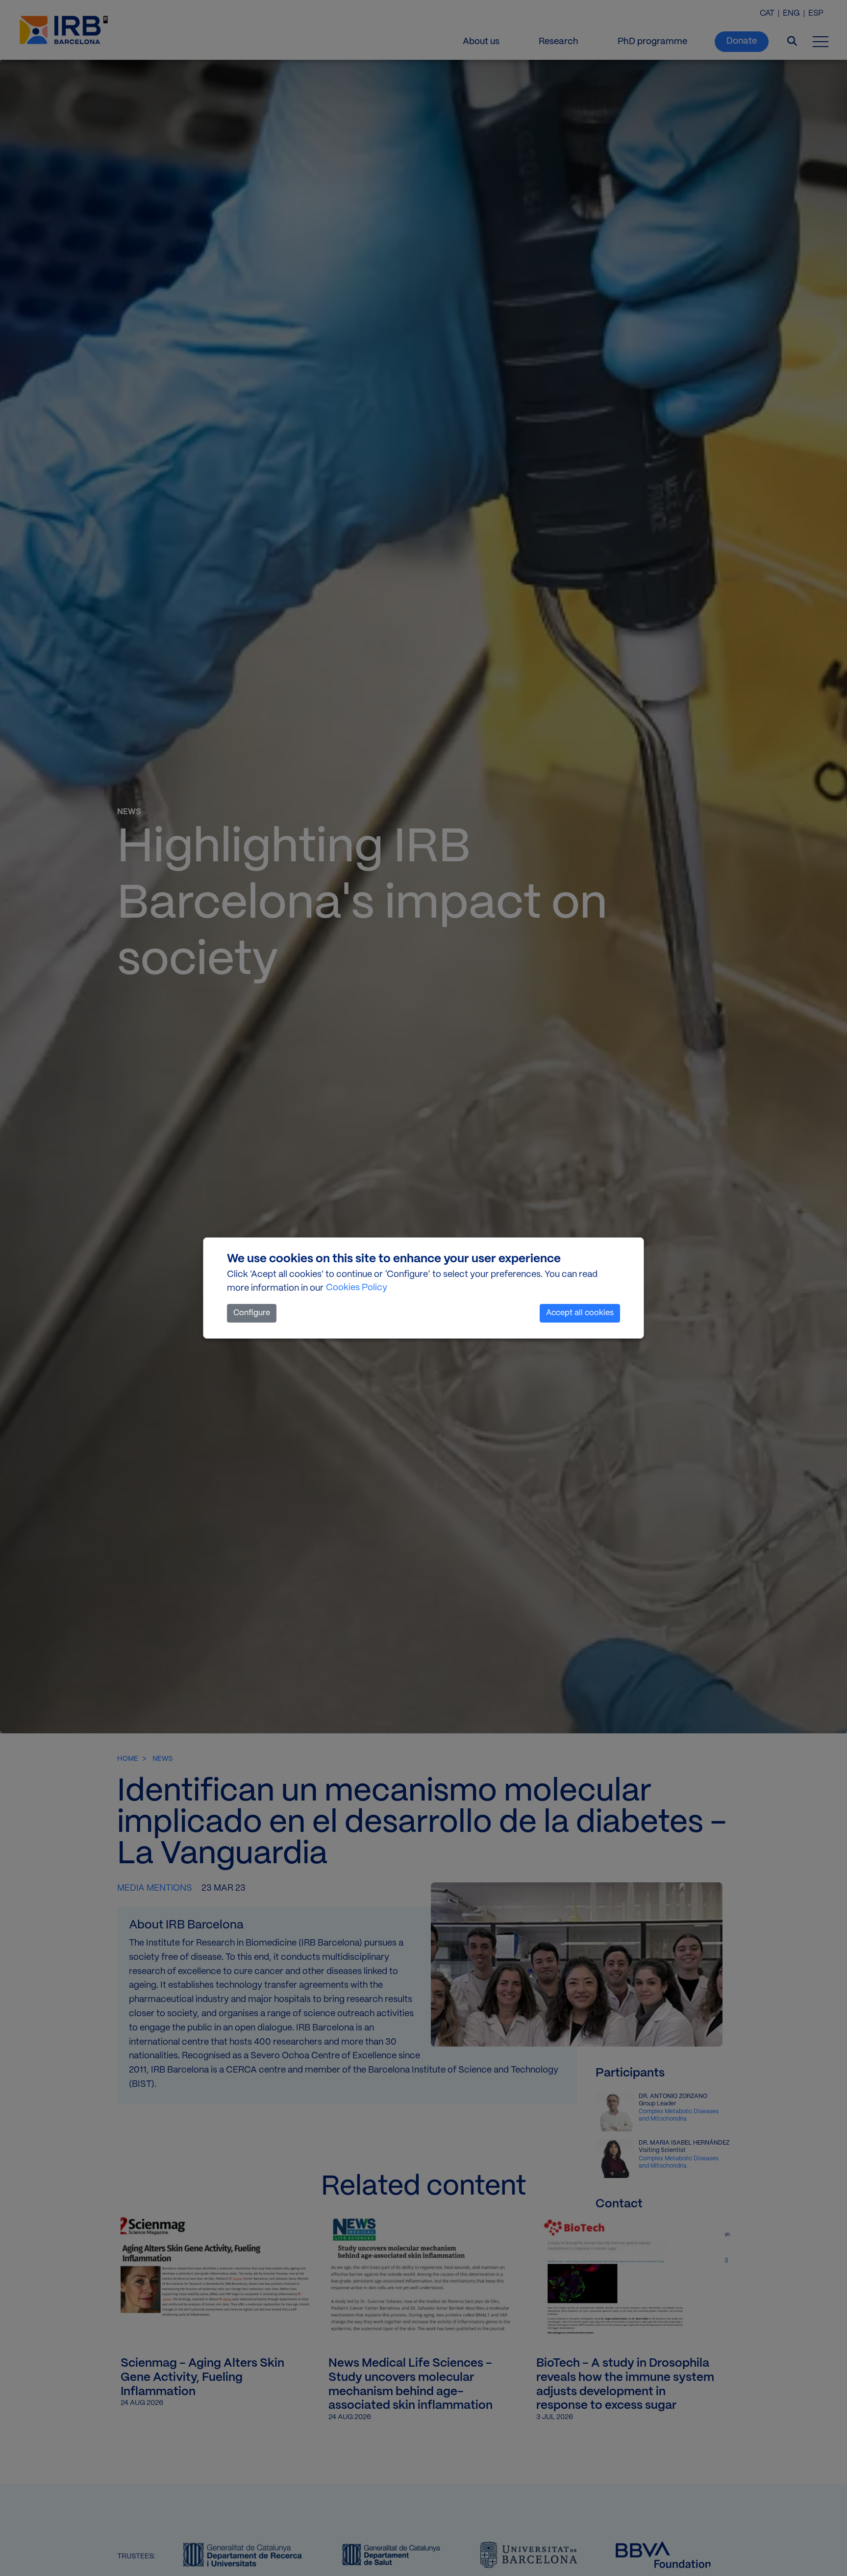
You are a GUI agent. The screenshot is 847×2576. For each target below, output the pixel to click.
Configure (252, 1313)
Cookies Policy (357, 1288)
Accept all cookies (580, 1313)
